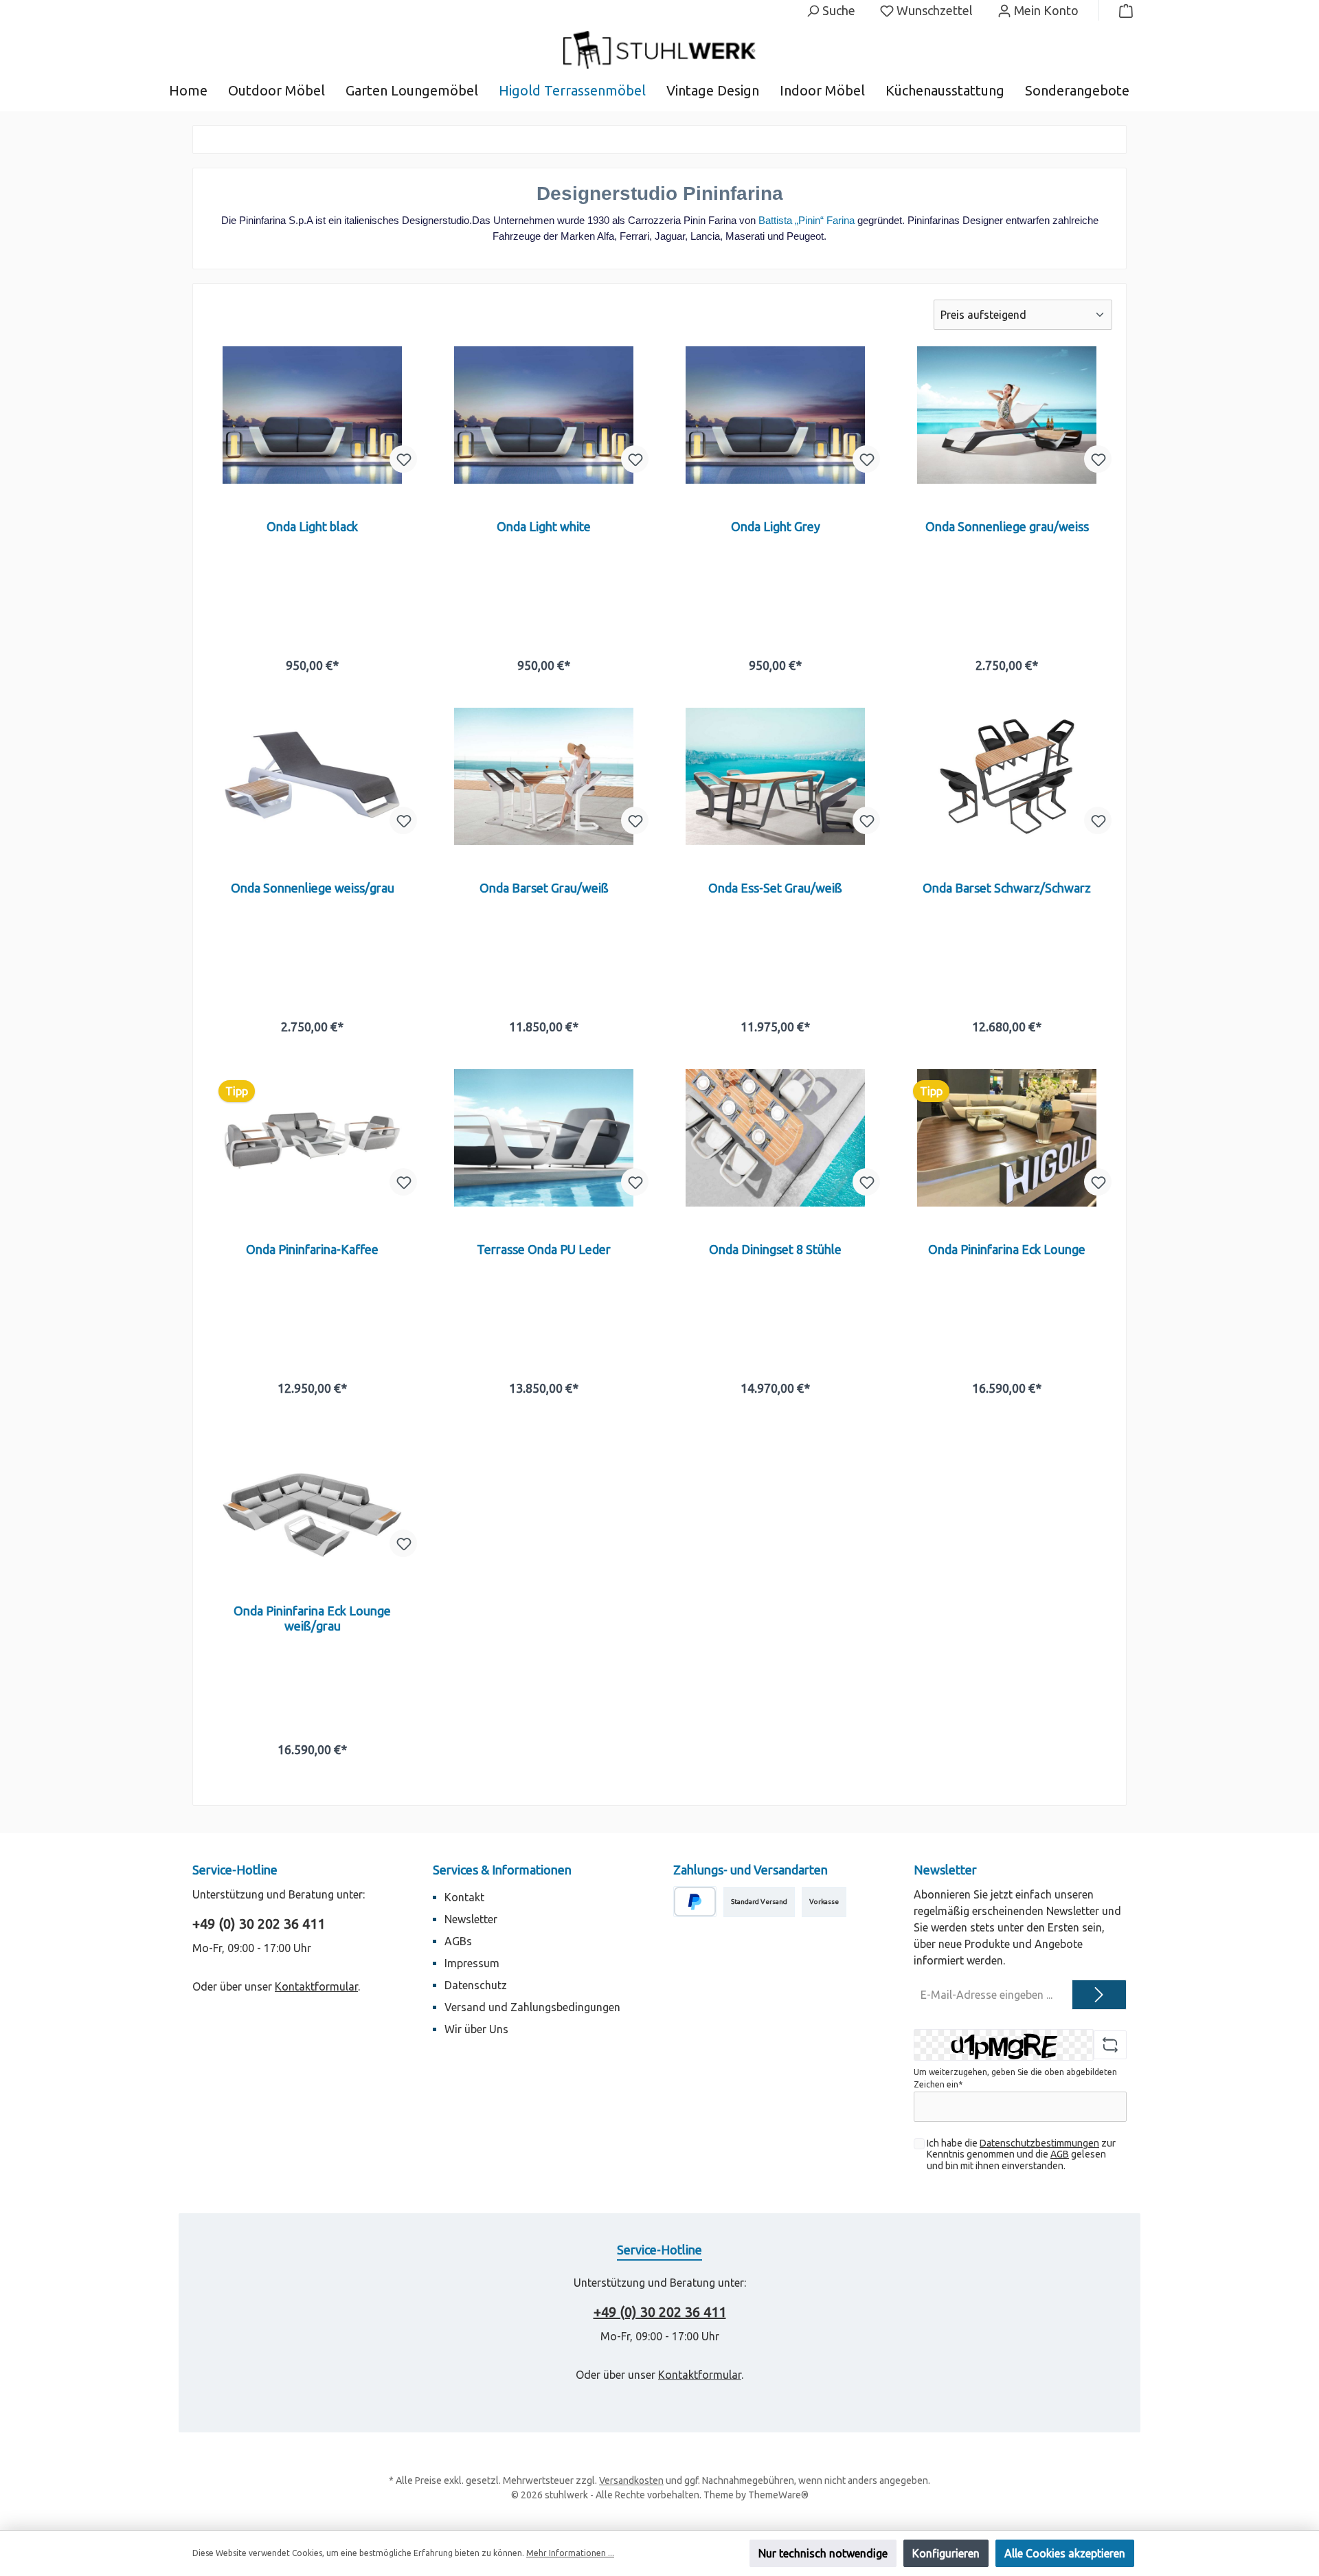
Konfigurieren (946, 2553)
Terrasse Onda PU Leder (544, 1249)
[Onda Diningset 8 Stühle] (775, 1138)
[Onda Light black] (312, 415)
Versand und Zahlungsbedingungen (532, 2007)
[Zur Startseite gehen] (659, 50)
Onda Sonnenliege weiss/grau (313, 888)
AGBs (458, 1941)
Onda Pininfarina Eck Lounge (1007, 1249)
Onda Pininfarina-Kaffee (312, 1249)
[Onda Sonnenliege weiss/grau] (312, 776)
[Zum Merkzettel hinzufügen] (403, 459)
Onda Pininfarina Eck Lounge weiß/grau (312, 1618)
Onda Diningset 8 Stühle (775, 1249)
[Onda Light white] (544, 415)
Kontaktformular (316, 1986)
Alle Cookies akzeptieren (1065, 2553)
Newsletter (471, 1919)
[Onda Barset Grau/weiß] (544, 776)
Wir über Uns (476, 2029)
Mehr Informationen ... (570, 2553)
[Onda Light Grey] (775, 415)
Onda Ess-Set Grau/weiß (775, 888)
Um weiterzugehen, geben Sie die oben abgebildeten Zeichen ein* (1015, 2078)
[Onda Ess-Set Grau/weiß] (775, 776)
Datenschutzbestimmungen (1039, 2143)
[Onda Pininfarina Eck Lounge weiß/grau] (312, 1499)
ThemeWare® (778, 2495)
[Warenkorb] (1122, 10)
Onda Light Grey (776, 526)
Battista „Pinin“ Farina (807, 220)
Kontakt (464, 1897)
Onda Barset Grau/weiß (544, 888)
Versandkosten (631, 2480)
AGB (1060, 2154)
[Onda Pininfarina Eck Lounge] (1007, 1138)
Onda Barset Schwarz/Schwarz (1007, 888)
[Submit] (1099, 1995)
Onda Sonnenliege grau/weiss (1007, 526)
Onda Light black (312, 526)
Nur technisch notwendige (823, 2553)
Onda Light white (544, 526)
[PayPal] (695, 1902)
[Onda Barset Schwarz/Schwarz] (1007, 776)
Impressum (472, 1963)
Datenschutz (476, 1985)
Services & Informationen (502, 1870)
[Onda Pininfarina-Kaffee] (312, 1138)
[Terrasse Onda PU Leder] (544, 1138)
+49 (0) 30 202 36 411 (259, 1924)
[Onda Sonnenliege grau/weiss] (1007, 415)
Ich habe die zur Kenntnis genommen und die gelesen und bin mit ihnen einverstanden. (1021, 2155)
